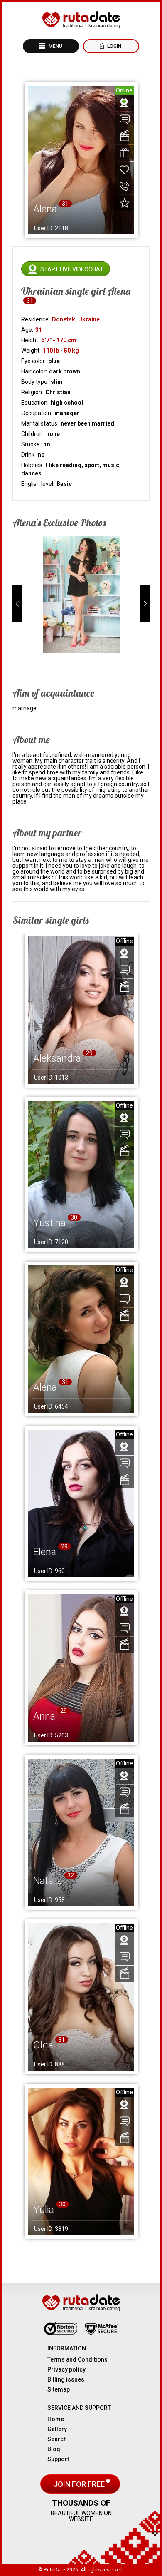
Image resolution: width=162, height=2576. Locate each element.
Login (114, 46)
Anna (44, 1716)
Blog (54, 2449)
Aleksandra (57, 1058)
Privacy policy (66, 2369)
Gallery (57, 2429)
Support (58, 2459)
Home (56, 2419)
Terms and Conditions (77, 2359)
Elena (45, 1552)
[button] (17, 604)
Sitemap (59, 2389)
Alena (45, 1387)
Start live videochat (72, 269)
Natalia (48, 1881)
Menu (55, 46)
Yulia (44, 2210)
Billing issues (66, 2379)
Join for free (80, 2484)
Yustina (49, 1223)
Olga (43, 2045)
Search (57, 2439)
